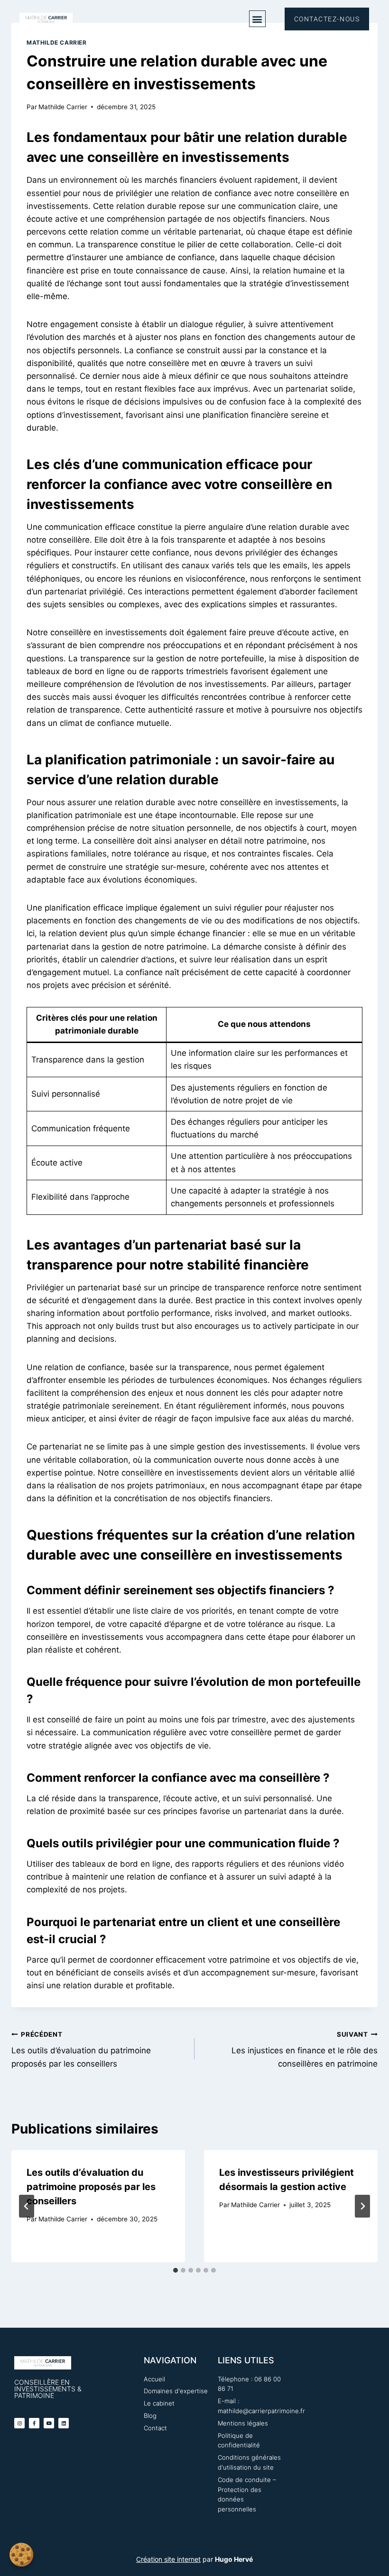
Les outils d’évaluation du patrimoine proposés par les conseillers (81, 2050)
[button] (257, 19)
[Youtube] (49, 2423)
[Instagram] (19, 2423)
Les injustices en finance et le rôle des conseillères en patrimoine (305, 2050)
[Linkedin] (64, 2423)
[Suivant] (362, 2206)
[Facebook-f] (34, 2423)
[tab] (176, 2270)
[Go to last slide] (27, 2206)
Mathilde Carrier (57, 42)
